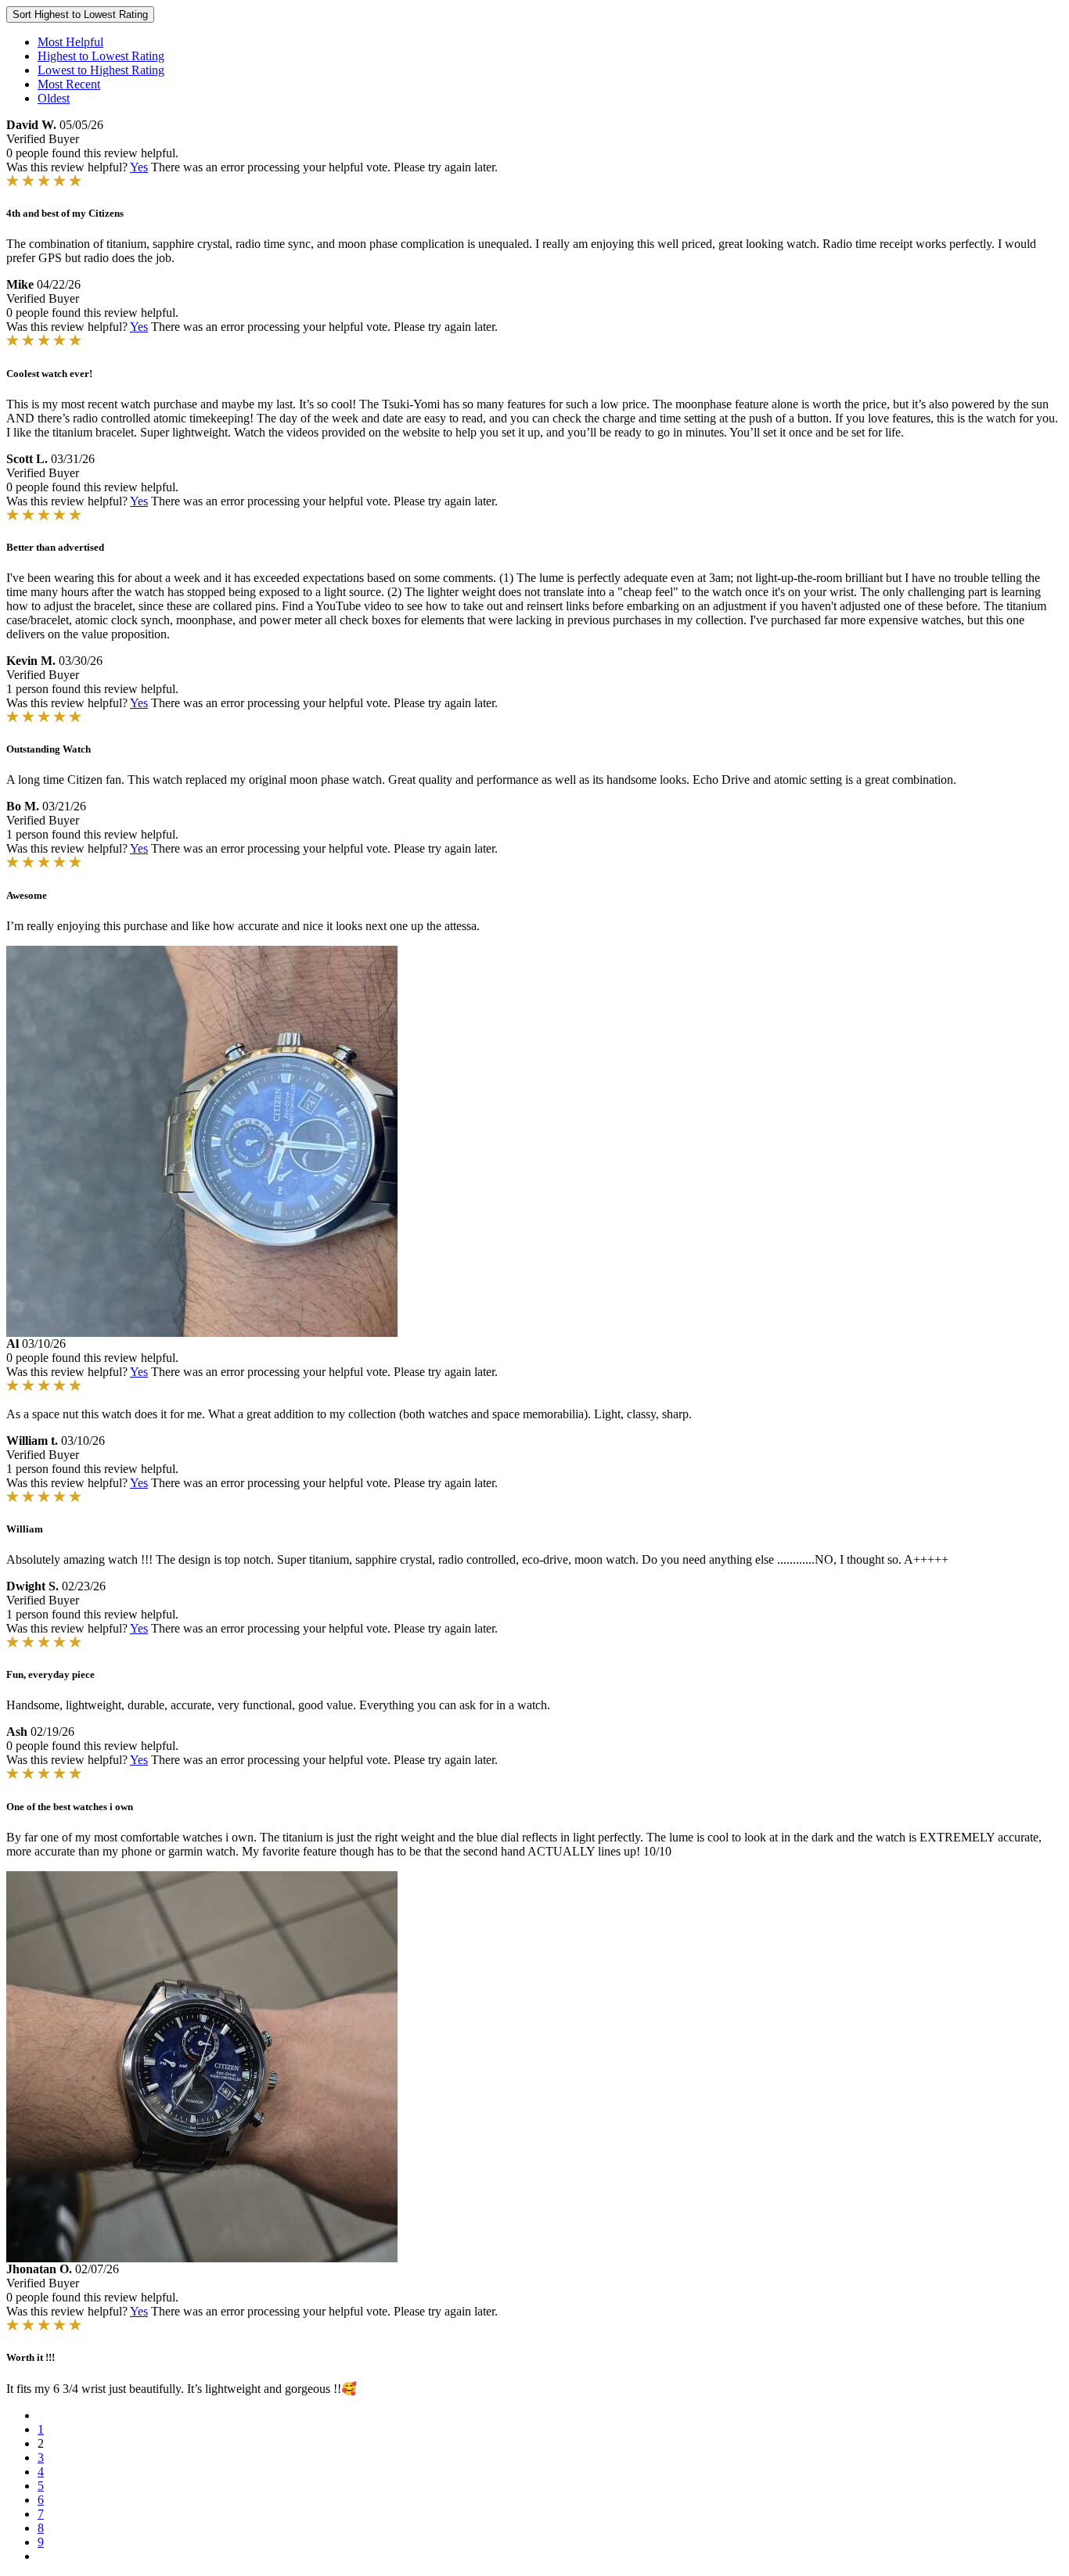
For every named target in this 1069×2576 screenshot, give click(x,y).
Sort (80, 14)
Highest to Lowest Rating (101, 56)
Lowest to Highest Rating (101, 70)
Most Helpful (70, 42)
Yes (139, 167)
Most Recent (69, 84)
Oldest (54, 98)
